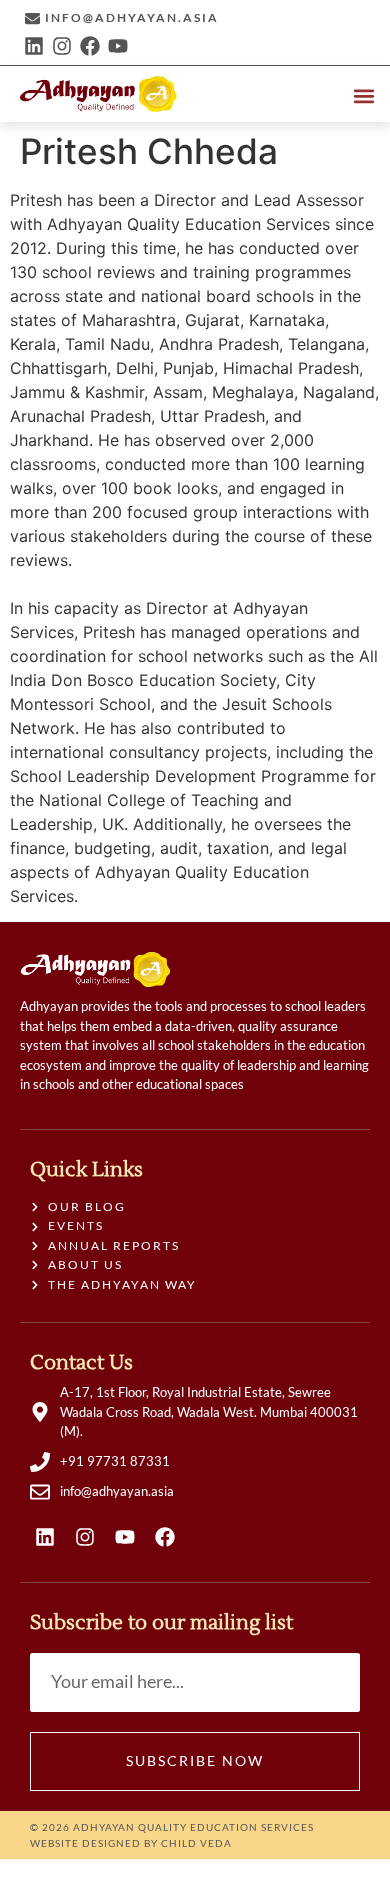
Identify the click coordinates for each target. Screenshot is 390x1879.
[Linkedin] (34, 46)
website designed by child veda (131, 1843)
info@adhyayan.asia (132, 17)
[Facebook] (90, 46)
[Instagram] (62, 46)
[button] (363, 95)
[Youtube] (118, 46)
